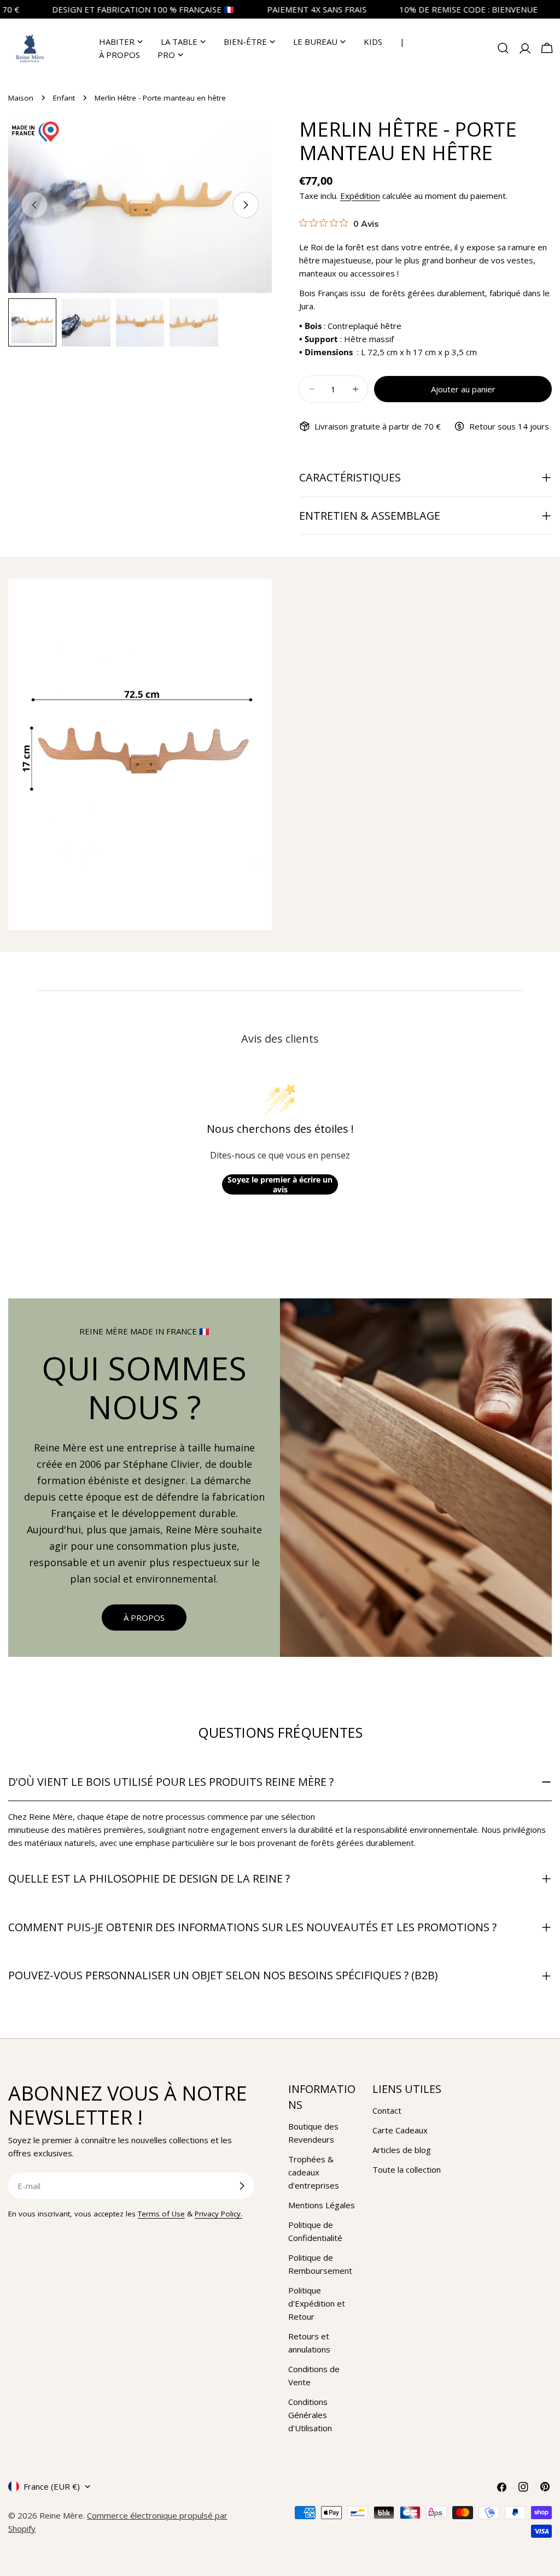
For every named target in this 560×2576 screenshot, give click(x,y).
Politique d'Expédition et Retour (317, 2303)
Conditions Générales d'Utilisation (310, 2415)
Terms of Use (161, 2214)
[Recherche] (503, 48)
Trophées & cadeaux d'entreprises (314, 2172)
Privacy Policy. (218, 2214)
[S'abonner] (242, 2186)
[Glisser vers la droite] (246, 205)
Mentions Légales (322, 2205)
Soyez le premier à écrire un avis (280, 1184)
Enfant (64, 98)
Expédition (360, 196)
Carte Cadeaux (400, 2130)
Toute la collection (407, 2169)
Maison (21, 98)
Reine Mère (61, 2515)
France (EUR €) (52, 2486)
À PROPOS (144, 1618)
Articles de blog (402, 2150)
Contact (387, 2110)
